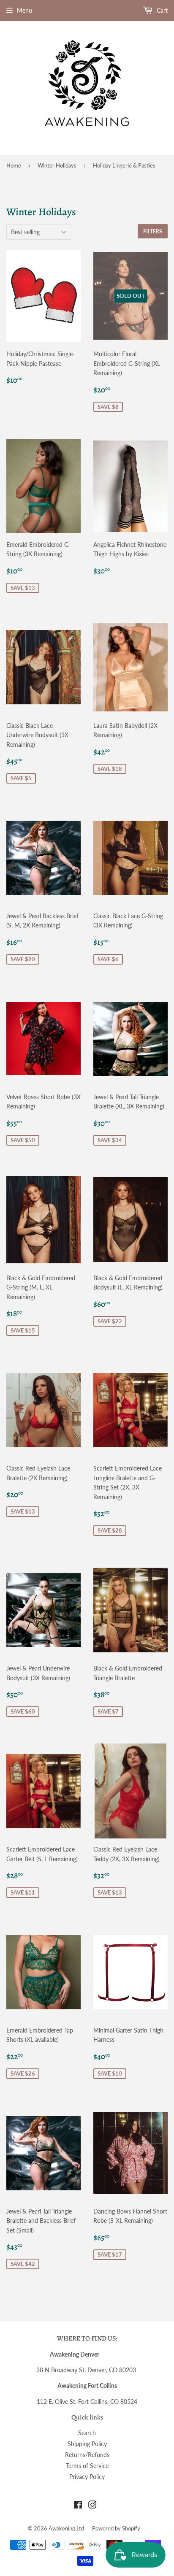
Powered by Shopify (116, 2528)
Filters (153, 231)
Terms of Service (87, 2466)
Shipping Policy (87, 2444)
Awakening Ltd (66, 2528)
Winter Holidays (57, 165)
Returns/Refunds (87, 2455)
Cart (161, 10)
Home (14, 165)
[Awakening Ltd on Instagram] (92, 2506)
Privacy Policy (87, 2477)
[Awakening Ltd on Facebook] (78, 2506)
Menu (24, 10)
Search (87, 2433)
